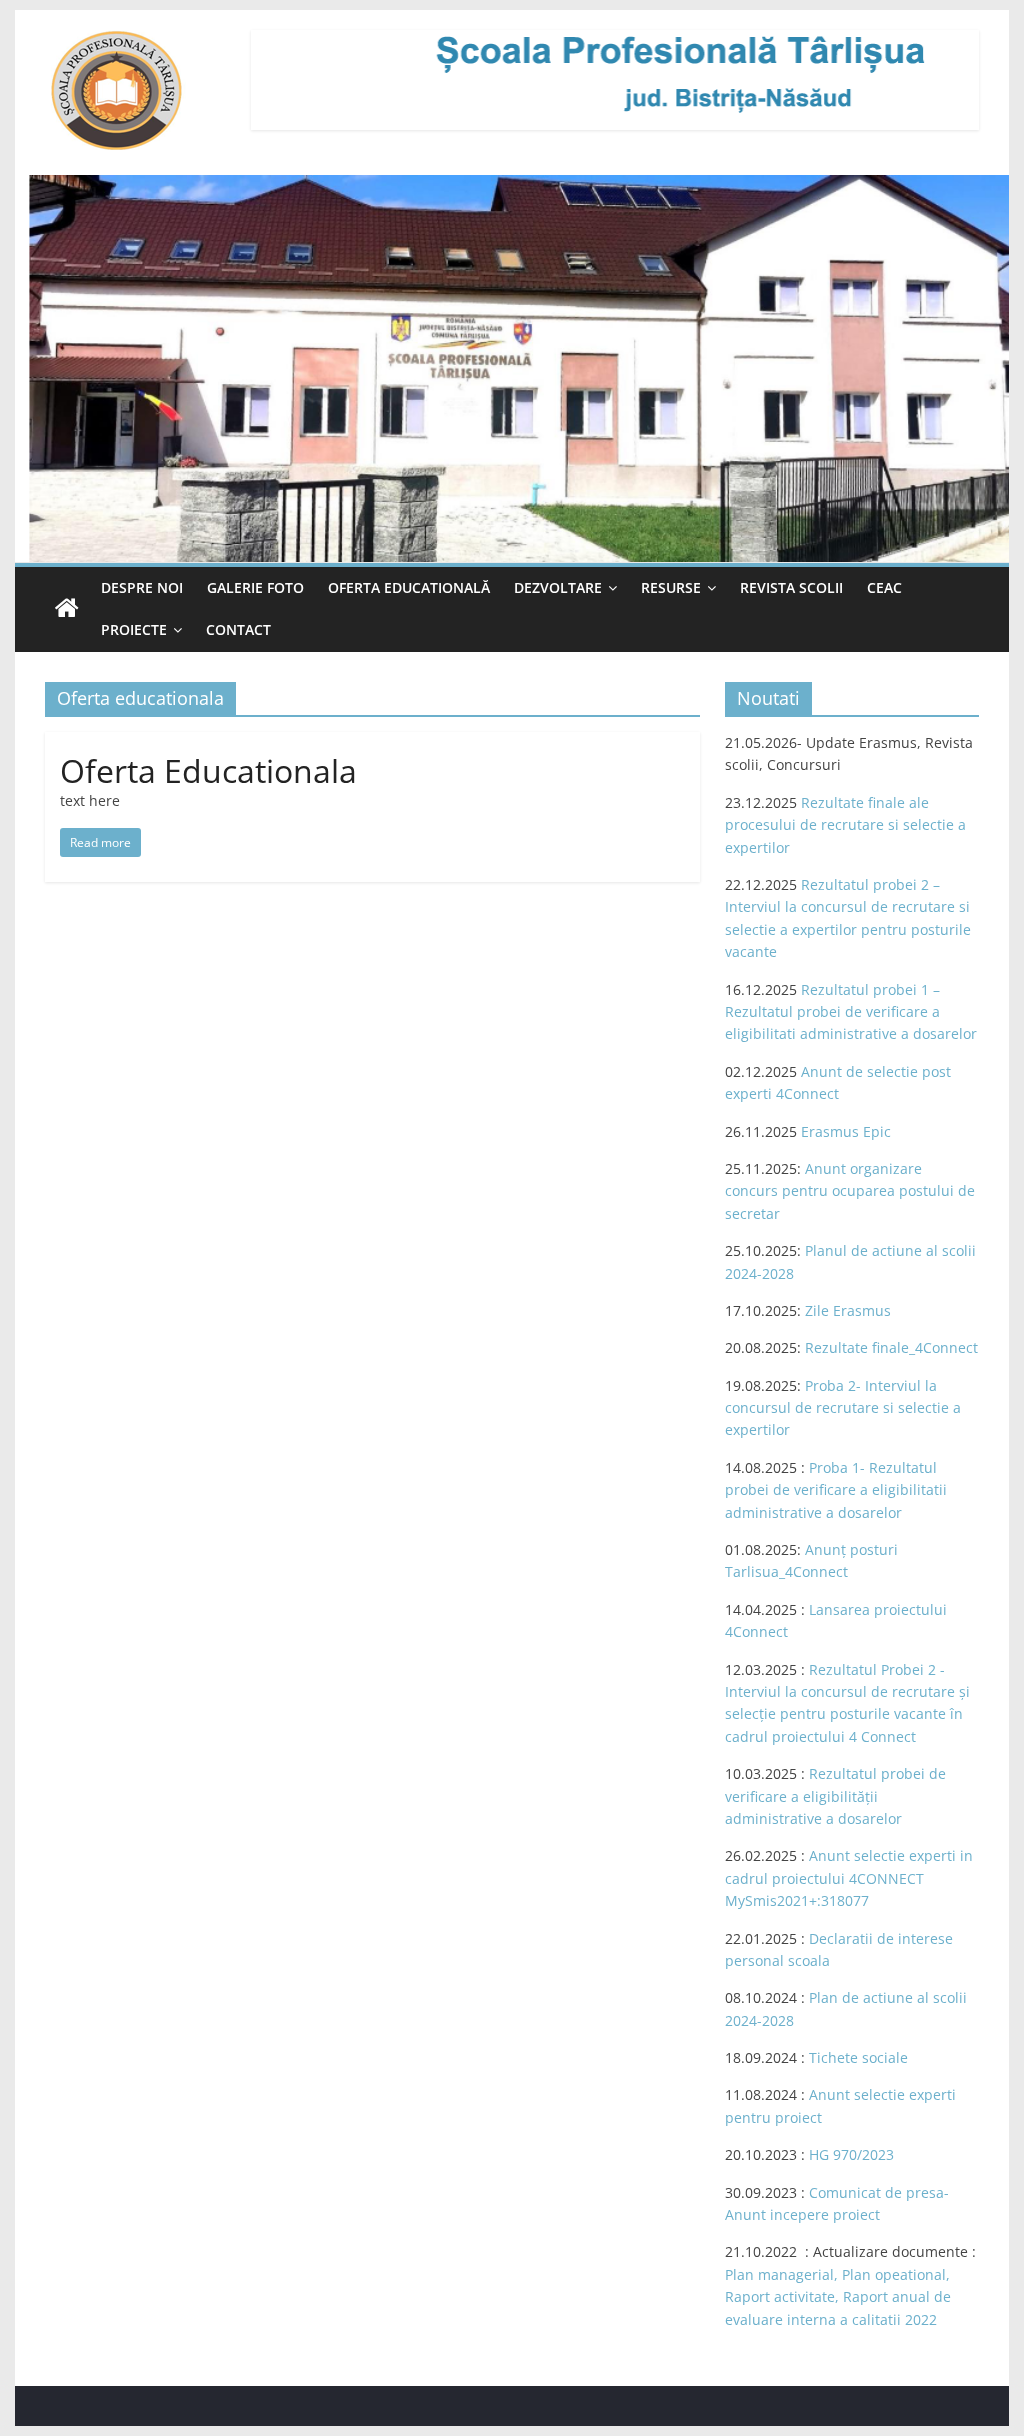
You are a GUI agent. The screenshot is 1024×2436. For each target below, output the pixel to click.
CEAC (884, 587)
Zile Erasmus (848, 1310)
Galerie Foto (255, 587)
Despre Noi (142, 587)
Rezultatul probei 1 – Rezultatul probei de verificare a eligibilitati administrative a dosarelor (851, 1012)
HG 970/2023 (851, 2154)
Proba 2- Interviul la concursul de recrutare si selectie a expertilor (843, 1408)
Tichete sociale (858, 2057)
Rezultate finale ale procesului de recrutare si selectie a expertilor (845, 825)
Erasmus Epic (846, 1131)
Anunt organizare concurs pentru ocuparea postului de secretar (850, 1191)
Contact (238, 629)
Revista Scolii (791, 587)
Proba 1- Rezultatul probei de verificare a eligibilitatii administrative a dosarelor (836, 1490)
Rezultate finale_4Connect (891, 1347)
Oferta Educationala (208, 770)
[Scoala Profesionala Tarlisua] (67, 609)
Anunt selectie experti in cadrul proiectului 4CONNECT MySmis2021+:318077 (849, 1878)
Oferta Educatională (409, 587)
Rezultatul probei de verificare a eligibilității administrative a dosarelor (835, 1796)
